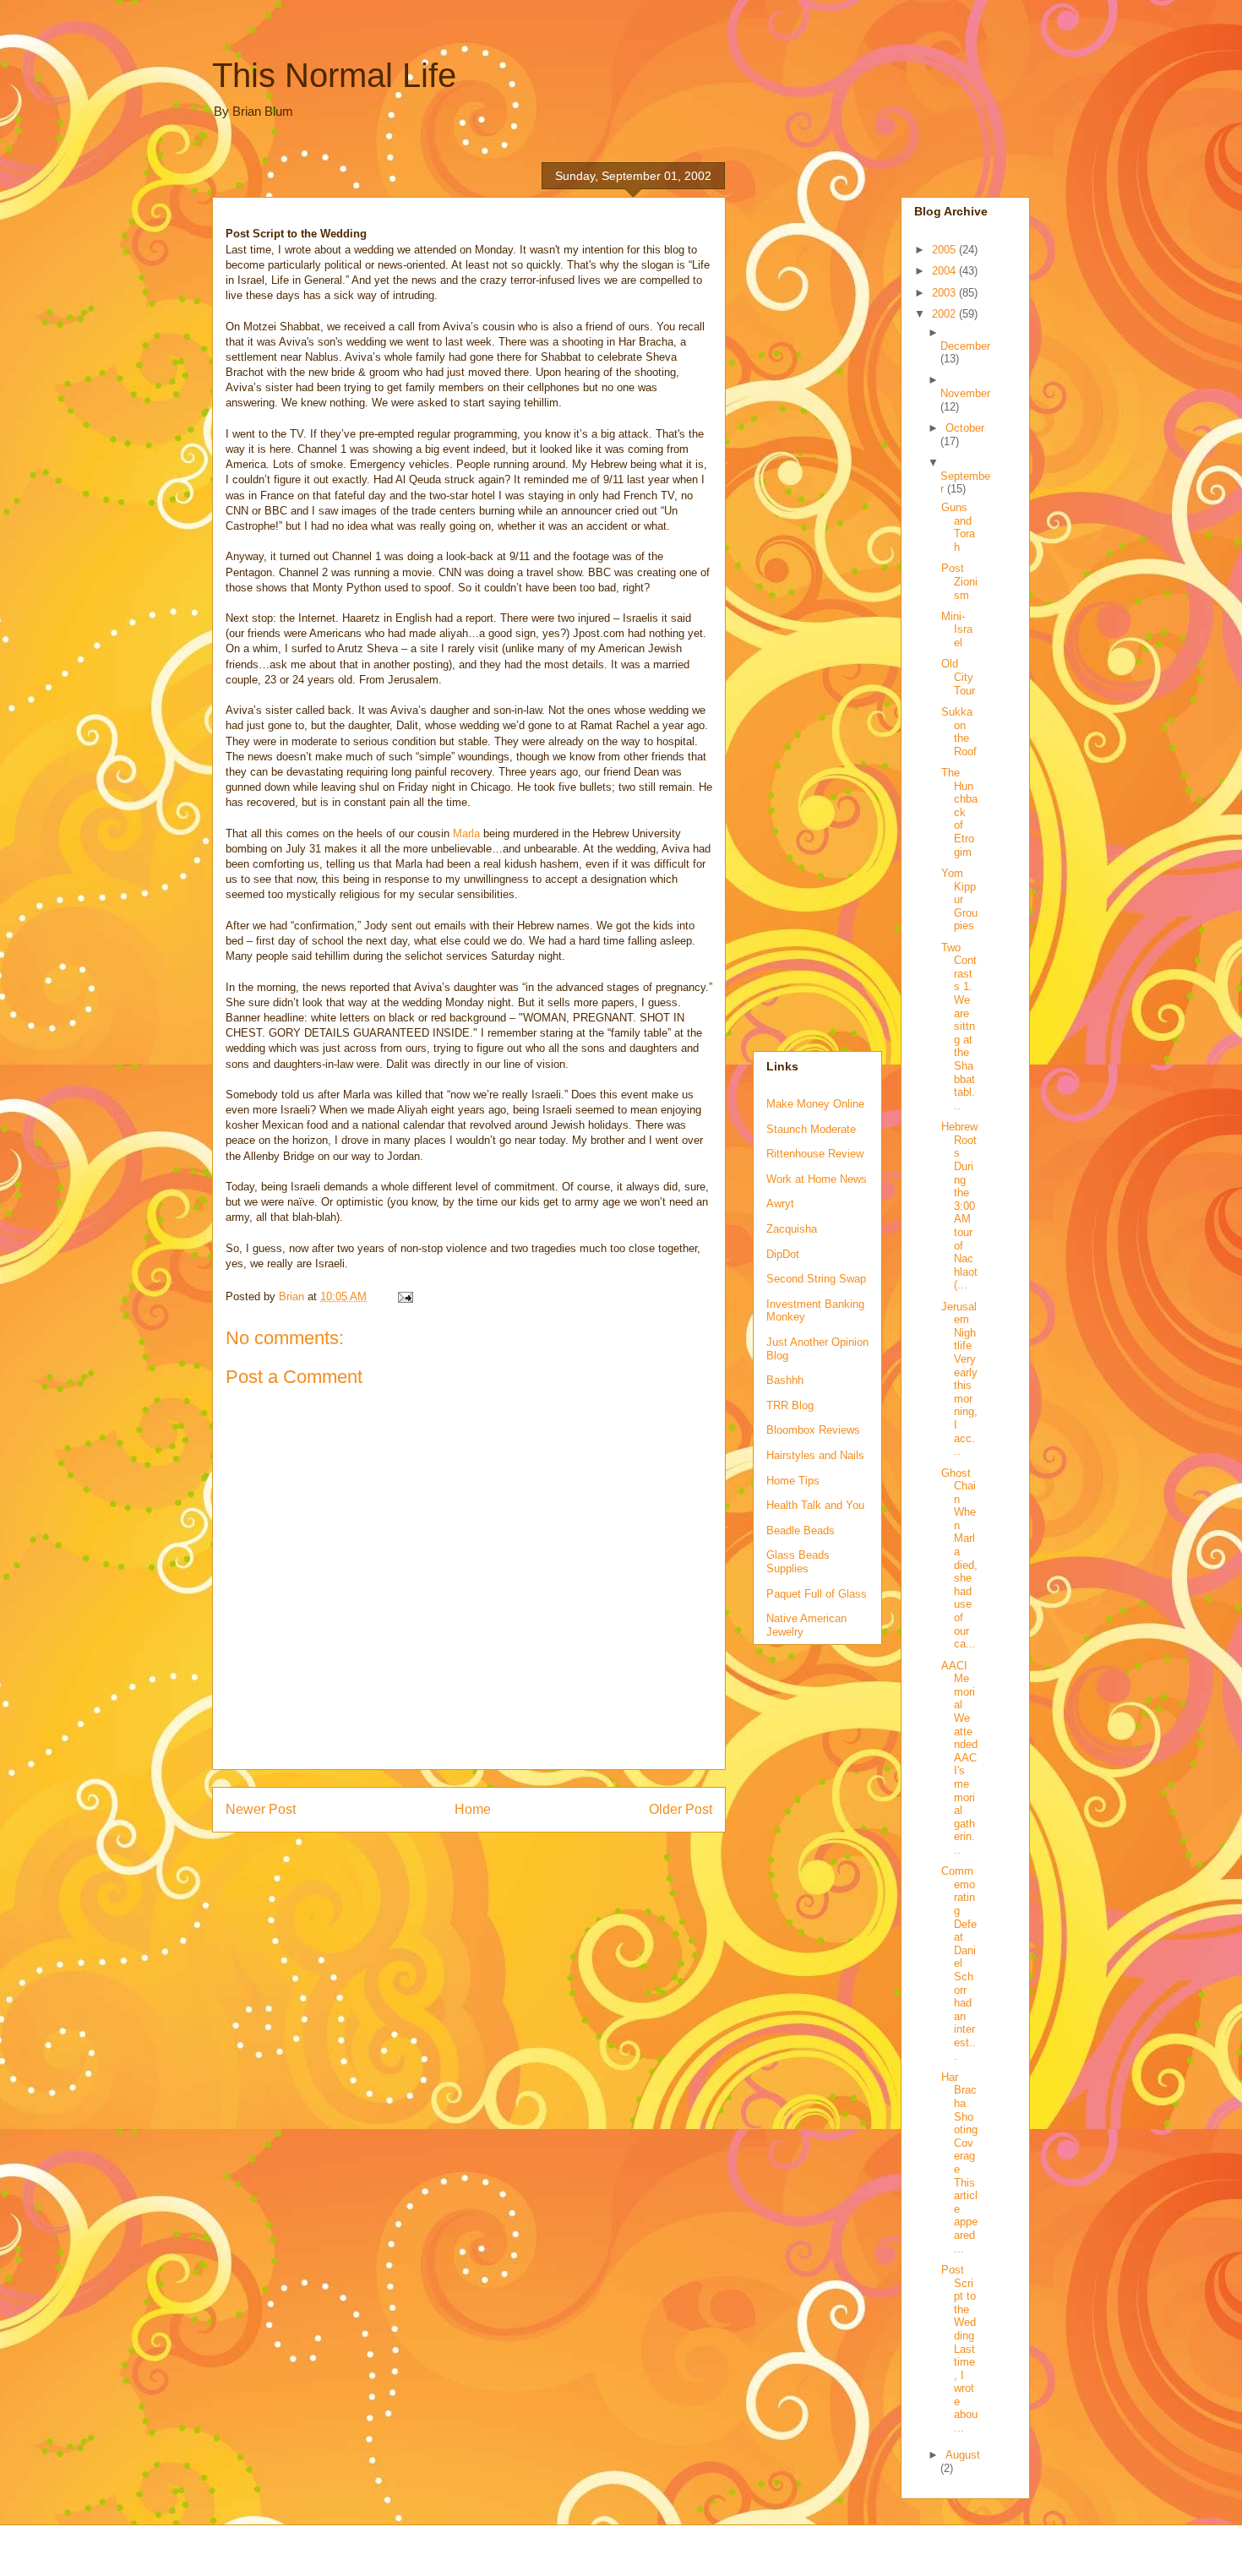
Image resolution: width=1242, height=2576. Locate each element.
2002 (945, 314)
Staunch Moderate (811, 1129)
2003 (945, 293)
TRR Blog (790, 1405)
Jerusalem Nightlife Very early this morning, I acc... (959, 1379)
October (965, 428)
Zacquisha (792, 1229)
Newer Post (261, 1809)
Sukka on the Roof (959, 732)
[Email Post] (404, 1296)
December (965, 346)
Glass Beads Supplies (798, 1562)
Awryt (780, 1204)
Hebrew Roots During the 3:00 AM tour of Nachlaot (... (959, 1206)
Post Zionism (959, 581)
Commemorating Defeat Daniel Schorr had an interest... (959, 1963)
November (965, 393)
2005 (945, 250)
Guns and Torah (958, 527)
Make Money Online (815, 1104)
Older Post (681, 1809)
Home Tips (793, 1481)
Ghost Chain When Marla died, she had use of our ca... (959, 1559)
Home (473, 1809)
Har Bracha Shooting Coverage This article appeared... (959, 2163)
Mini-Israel (957, 629)
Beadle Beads (801, 1530)
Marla (468, 833)
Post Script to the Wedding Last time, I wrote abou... (959, 2349)
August (963, 2455)
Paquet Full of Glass (817, 1594)
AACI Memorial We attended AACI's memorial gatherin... (959, 1758)
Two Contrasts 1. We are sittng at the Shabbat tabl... (959, 1027)
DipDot (783, 1254)
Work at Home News (817, 1179)
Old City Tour (958, 677)
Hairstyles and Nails (815, 1455)
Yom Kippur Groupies (959, 899)
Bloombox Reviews (813, 1430)
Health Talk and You (815, 1505)
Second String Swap (816, 1279)
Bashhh (785, 1380)
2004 (945, 271)
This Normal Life (334, 75)
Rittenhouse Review (815, 1154)
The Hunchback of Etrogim (959, 812)
